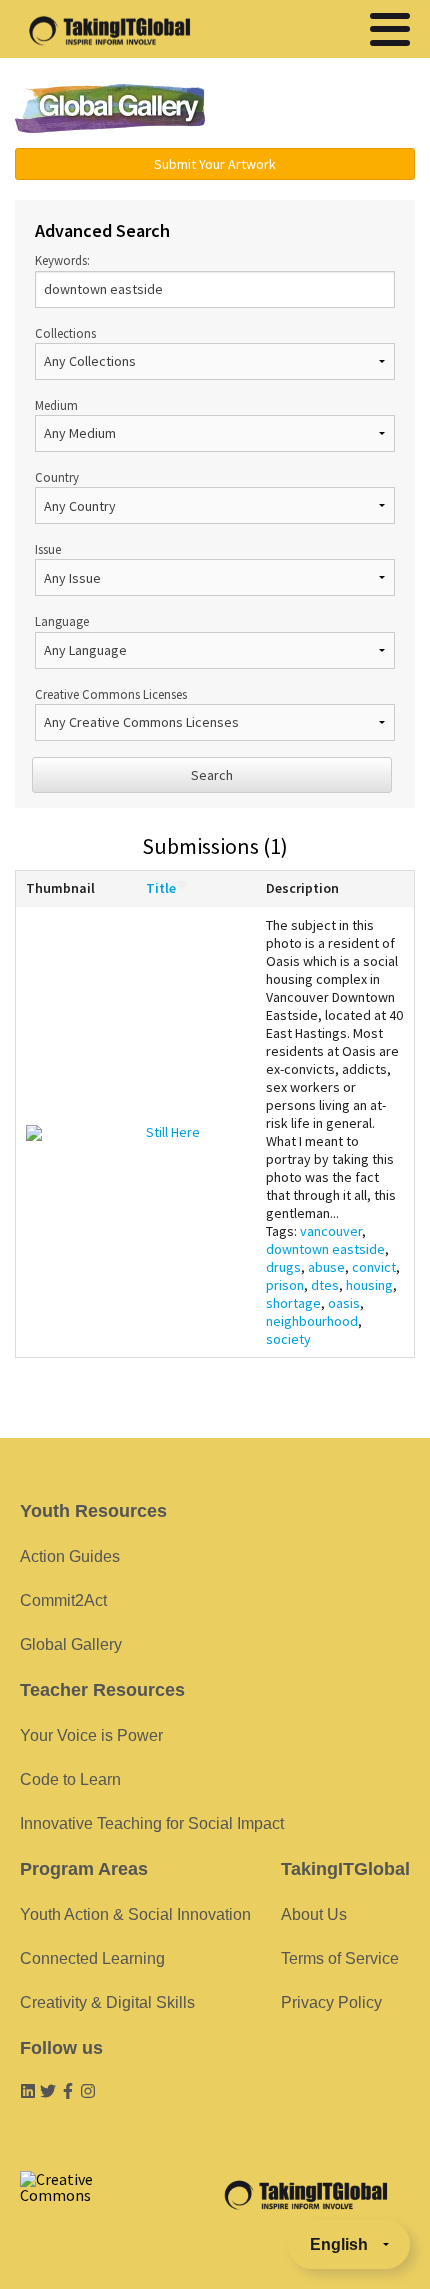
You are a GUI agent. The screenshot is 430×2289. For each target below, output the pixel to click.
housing (369, 1285)
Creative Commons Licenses (111, 694)
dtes (325, 1285)
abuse (326, 1267)
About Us (314, 1914)
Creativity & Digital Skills (107, 2002)
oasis (344, 1303)
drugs (283, 1267)
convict (374, 1267)
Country (57, 477)
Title (161, 888)
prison (285, 1285)
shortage (293, 1303)
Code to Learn (70, 1779)
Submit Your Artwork (215, 164)
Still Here (173, 1132)
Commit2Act (63, 1600)
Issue (48, 549)
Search (212, 775)
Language (62, 621)
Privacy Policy (331, 2002)
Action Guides (70, 1556)
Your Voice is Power (91, 1735)
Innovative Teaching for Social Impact (152, 1823)
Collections (65, 333)
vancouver (331, 1231)
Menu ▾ (326, 110)
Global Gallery (110, 108)
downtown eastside (325, 1249)
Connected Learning (92, 1958)
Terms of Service (340, 1958)
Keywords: (62, 260)
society (288, 1339)
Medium (56, 405)
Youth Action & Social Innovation (135, 1914)
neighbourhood (312, 1321)
